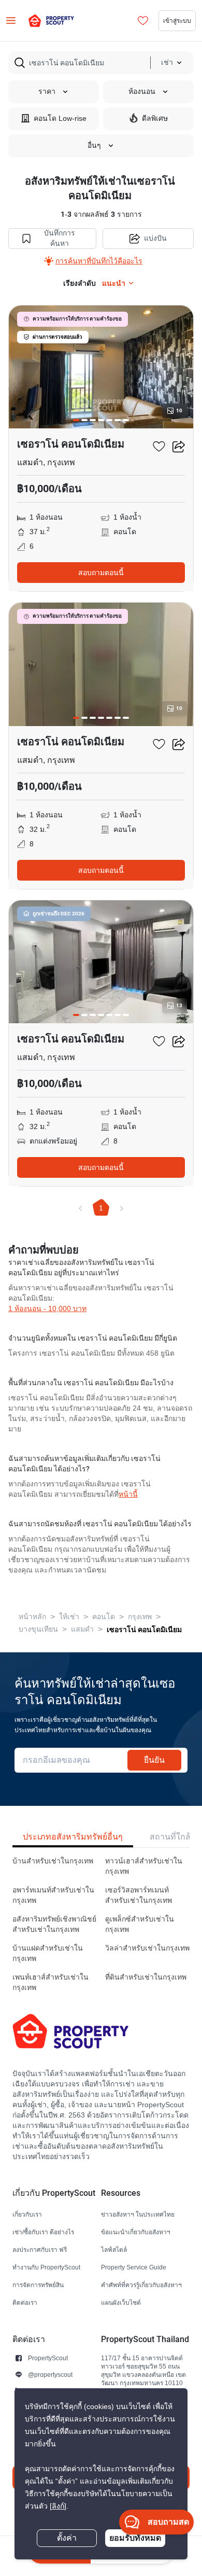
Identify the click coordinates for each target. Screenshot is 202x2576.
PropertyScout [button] (48, 2358)
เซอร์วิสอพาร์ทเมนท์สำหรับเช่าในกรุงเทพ (139, 1895)
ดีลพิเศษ (155, 119)
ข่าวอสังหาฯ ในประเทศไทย (138, 2214)
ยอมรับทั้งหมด (135, 2538)
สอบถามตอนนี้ (101, 573)
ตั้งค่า (67, 2538)
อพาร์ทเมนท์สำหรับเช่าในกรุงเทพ (53, 1895)
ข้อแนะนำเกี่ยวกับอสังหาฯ (136, 2232)
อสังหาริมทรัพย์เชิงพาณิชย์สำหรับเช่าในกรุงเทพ (54, 1924)
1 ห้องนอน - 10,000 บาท (47, 1309)
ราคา (47, 92)
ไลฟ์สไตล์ (114, 2250)
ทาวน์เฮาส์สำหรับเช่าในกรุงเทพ (144, 1866)
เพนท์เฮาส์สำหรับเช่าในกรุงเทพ (51, 1982)
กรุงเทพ (140, 1617)
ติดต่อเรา (25, 2302)
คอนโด (104, 1617)
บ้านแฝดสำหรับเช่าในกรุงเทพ (48, 1953)
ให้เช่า (69, 1617)
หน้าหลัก (32, 1617)
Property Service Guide (134, 2267)
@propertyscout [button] (50, 2375)
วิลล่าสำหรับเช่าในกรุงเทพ (147, 1948)
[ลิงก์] (58, 2506)
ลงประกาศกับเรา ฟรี (40, 2250)
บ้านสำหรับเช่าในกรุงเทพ (53, 1861)
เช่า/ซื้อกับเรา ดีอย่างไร (43, 2232)
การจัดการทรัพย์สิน (38, 2285)
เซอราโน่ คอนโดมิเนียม (144, 1630)
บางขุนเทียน (38, 1629)
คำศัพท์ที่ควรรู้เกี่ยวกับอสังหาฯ (141, 2285)
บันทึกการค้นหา (60, 238)
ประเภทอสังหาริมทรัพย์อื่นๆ (73, 1837)
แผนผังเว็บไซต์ (121, 2302)
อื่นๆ (94, 145)
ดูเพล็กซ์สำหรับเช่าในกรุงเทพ (140, 1924)
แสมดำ (82, 1629)
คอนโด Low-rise (60, 119)
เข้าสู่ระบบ (177, 20)
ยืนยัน (154, 1760)
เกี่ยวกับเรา (27, 2214)
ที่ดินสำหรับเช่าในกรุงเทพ (146, 1977)
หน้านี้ (128, 1494)
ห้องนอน (142, 92)
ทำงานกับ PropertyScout (46, 2267)
